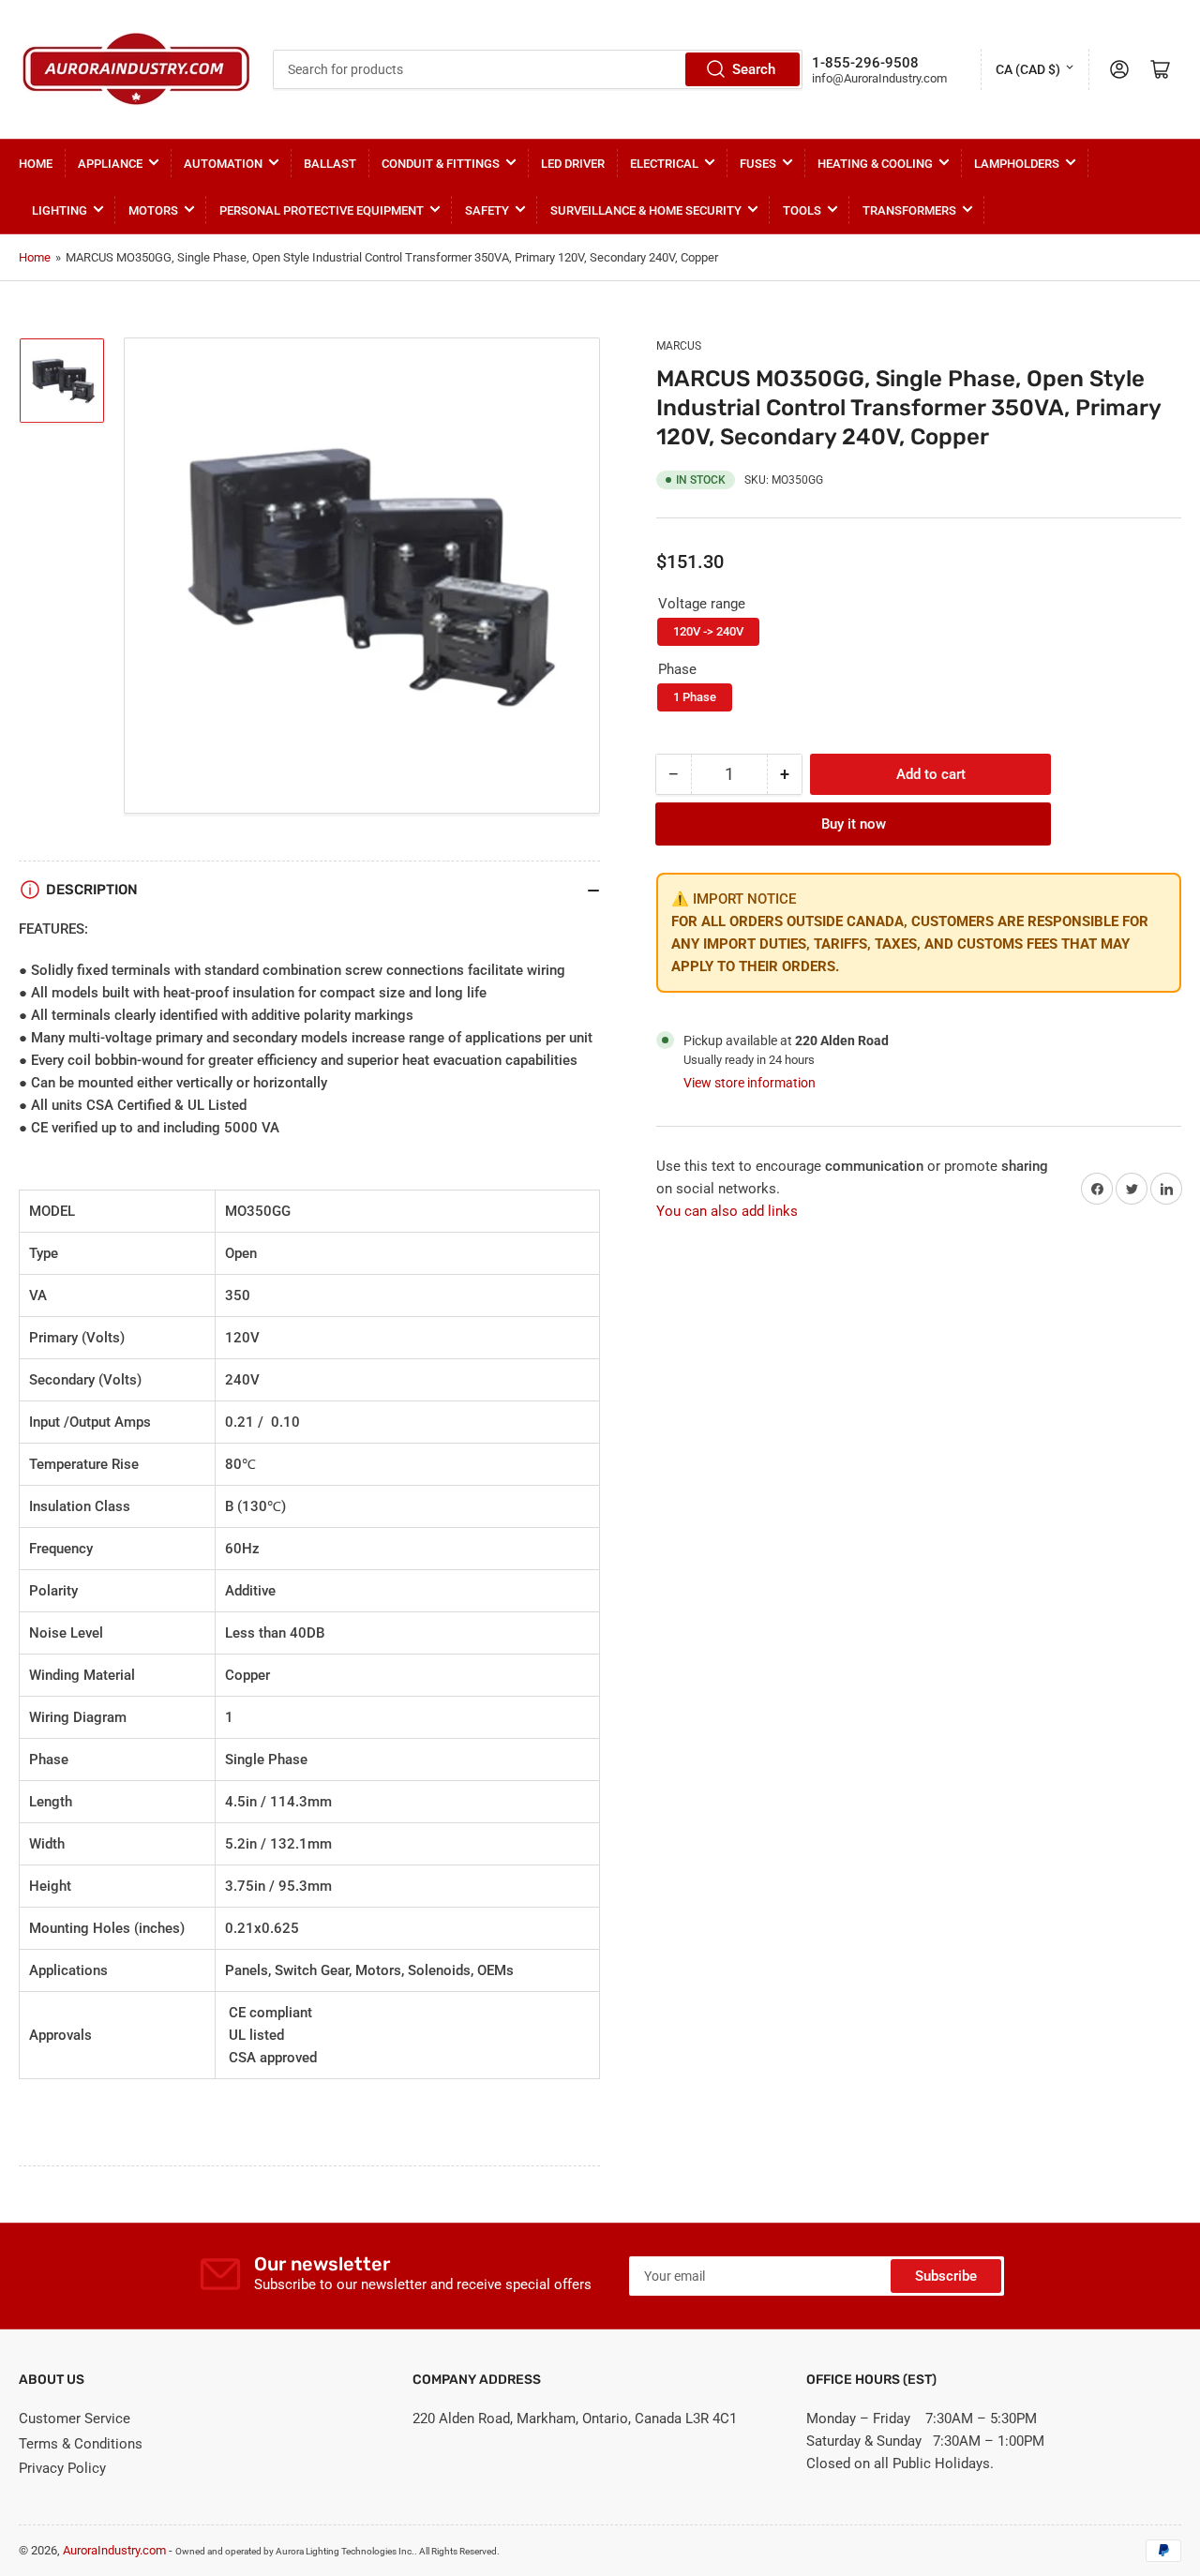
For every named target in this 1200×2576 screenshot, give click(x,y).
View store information (750, 1083)
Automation (223, 164)
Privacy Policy (62, 2468)
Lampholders (1017, 164)
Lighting (60, 210)
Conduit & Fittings (441, 164)
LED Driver (573, 164)
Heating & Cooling (875, 164)
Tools (802, 210)
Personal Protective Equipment (322, 210)
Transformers (909, 210)
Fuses (758, 164)
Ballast (330, 164)
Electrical (664, 164)
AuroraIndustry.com (114, 2550)
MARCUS (679, 346)
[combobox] (537, 69)
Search (754, 69)
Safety (487, 210)
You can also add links (727, 1212)
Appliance (110, 164)
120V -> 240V (708, 632)
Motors (153, 210)
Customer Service (75, 2419)
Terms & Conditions (81, 2444)
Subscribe (946, 2276)
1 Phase (695, 697)
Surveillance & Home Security (646, 210)
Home (36, 164)
